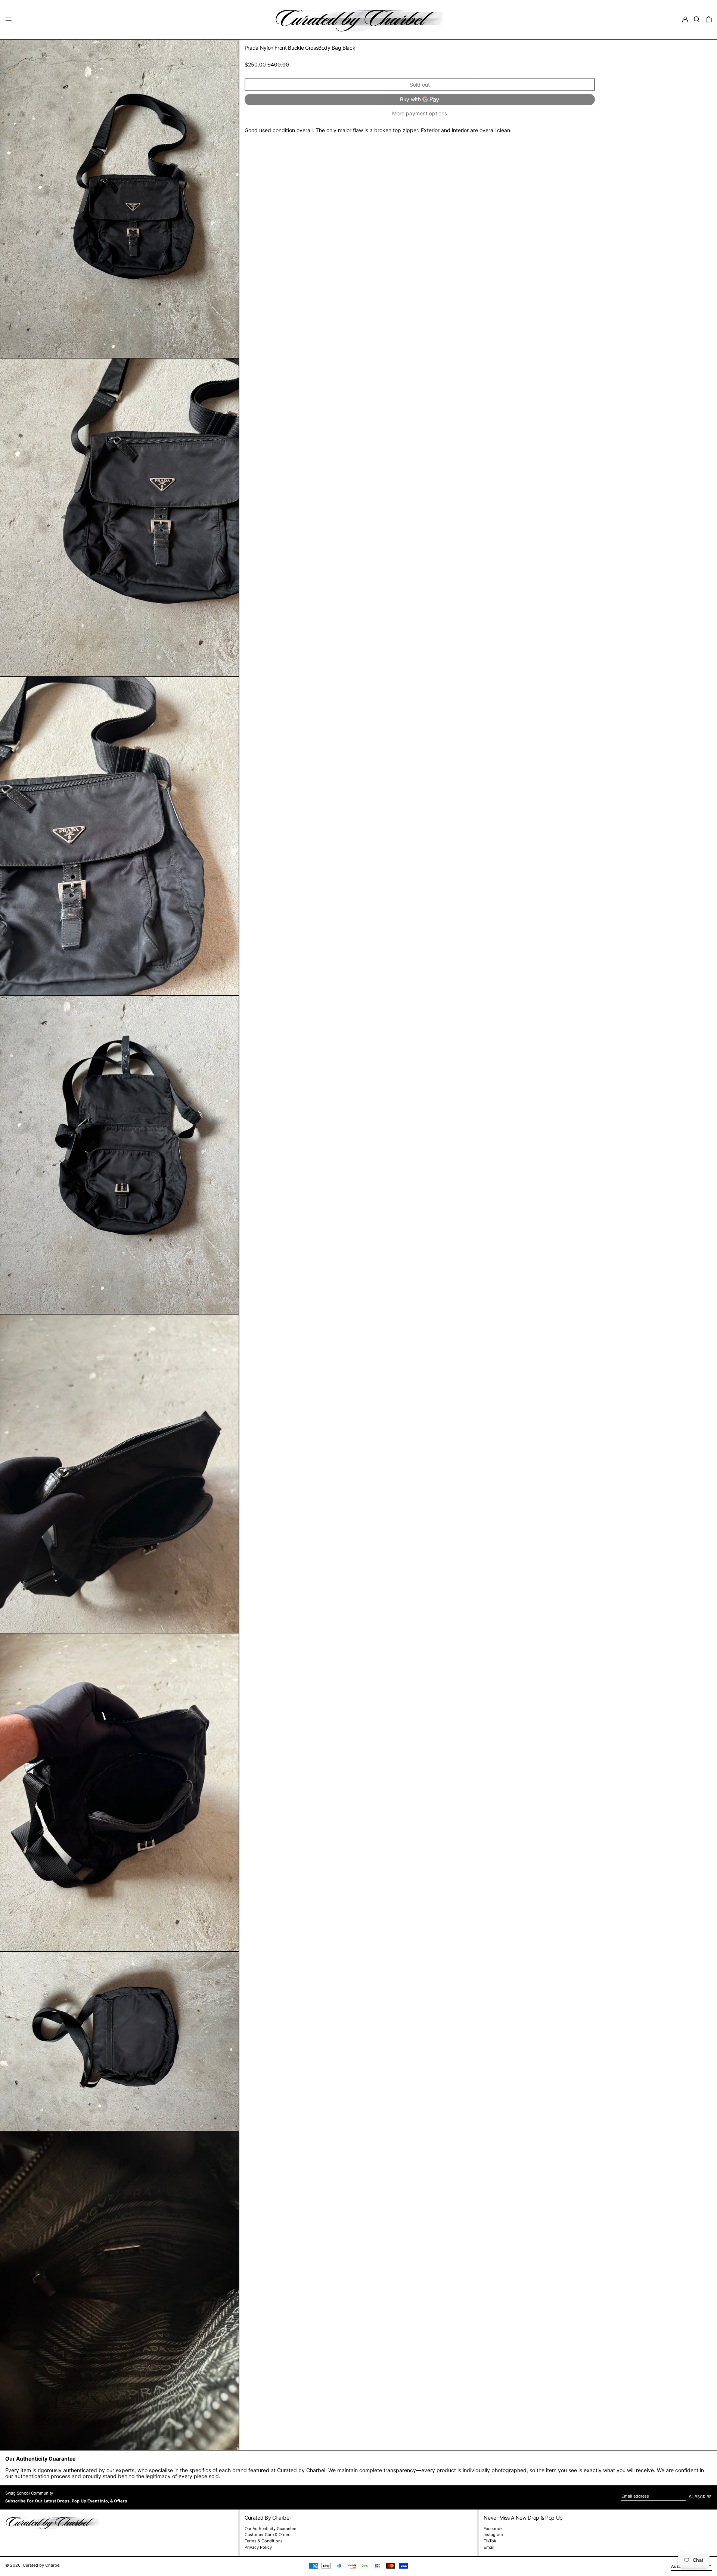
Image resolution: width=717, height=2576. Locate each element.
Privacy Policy (258, 2547)
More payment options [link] (420, 114)
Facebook (493, 2529)
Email (489, 2547)
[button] (697, 19)
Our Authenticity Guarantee (270, 2529)
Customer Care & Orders (268, 2535)
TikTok (490, 2541)
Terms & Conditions (264, 2541)
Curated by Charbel (42, 2565)
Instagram (493, 2535)
